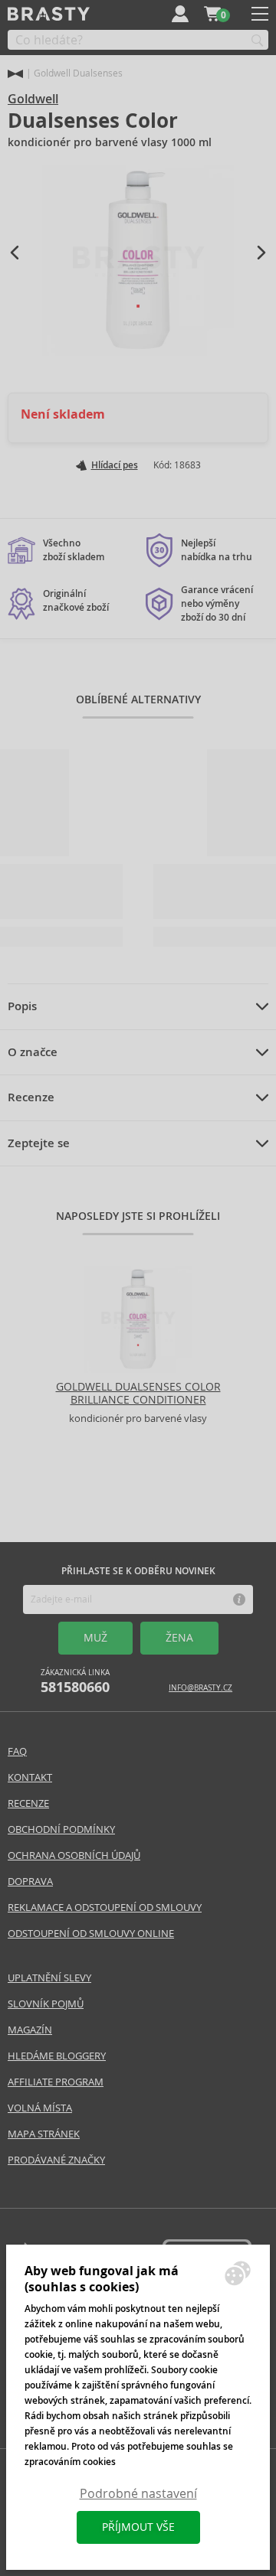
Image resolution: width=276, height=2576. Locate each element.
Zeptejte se (39, 1143)
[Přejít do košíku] (212, 14)
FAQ (17, 1751)
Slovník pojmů (46, 2004)
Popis (22, 1006)
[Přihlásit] (180, 14)
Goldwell (33, 99)
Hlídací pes (115, 465)
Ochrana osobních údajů (74, 1855)
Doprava (30, 1881)
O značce (33, 1052)
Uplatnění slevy (49, 1978)
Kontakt (30, 1777)
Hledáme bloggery (57, 2056)
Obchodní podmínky (61, 1829)
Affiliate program (56, 2082)
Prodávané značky (56, 2160)
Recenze (31, 1097)
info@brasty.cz (200, 1688)
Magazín (30, 2030)
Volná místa (40, 2108)
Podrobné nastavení (138, 2494)
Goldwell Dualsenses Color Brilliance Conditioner (138, 1393)
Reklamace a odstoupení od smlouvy (105, 1908)
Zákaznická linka (75, 1682)
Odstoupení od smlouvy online (91, 1934)
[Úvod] (15, 74)
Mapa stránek (44, 2134)
